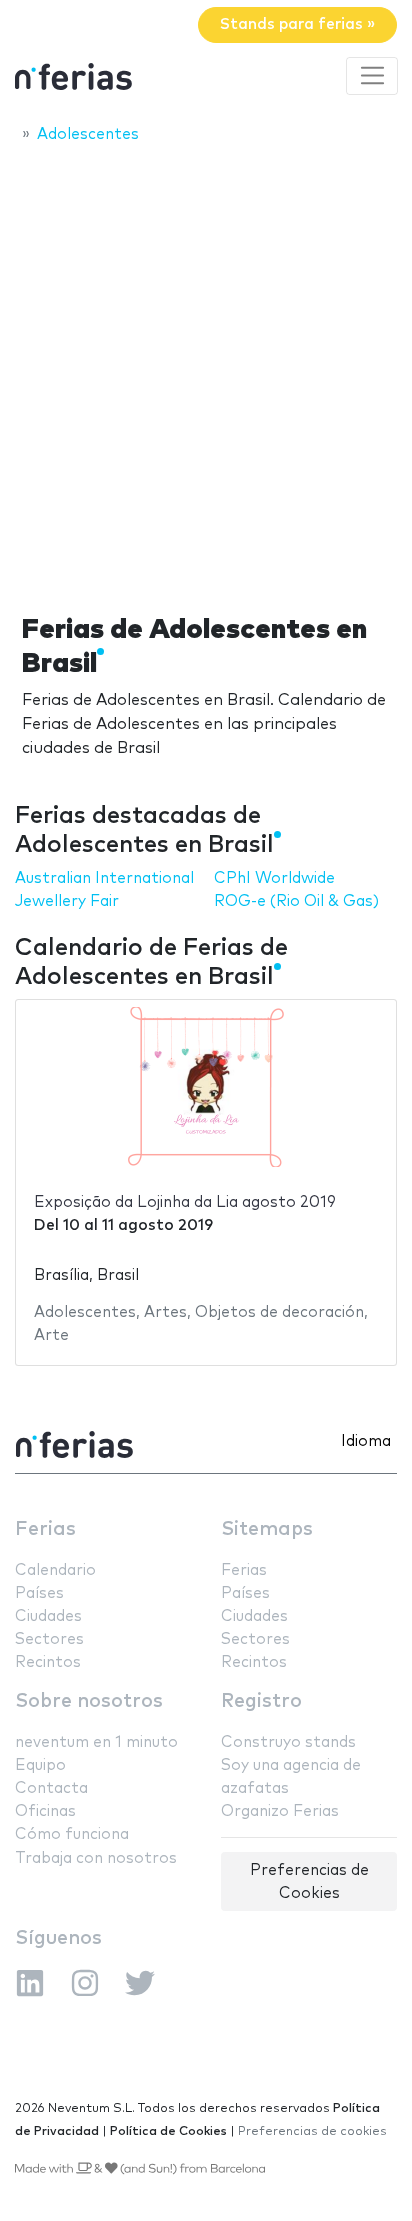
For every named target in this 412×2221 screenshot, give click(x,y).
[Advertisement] (206, 373)
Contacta (51, 1788)
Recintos (48, 1662)
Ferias (45, 1529)
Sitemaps (267, 1529)
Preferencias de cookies (312, 2131)
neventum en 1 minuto (96, 1742)
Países (39, 1593)
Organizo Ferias (280, 1811)
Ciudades (48, 1616)
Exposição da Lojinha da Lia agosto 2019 (185, 1202)
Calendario (55, 1570)
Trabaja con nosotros (96, 1858)
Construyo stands (288, 1742)
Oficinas (45, 1811)
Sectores (49, 1639)
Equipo (40, 1765)
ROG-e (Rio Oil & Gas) (296, 901)
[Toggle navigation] (372, 76)
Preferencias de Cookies (309, 1882)
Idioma (366, 1441)
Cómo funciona (72, 1834)
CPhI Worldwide (274, 878)
